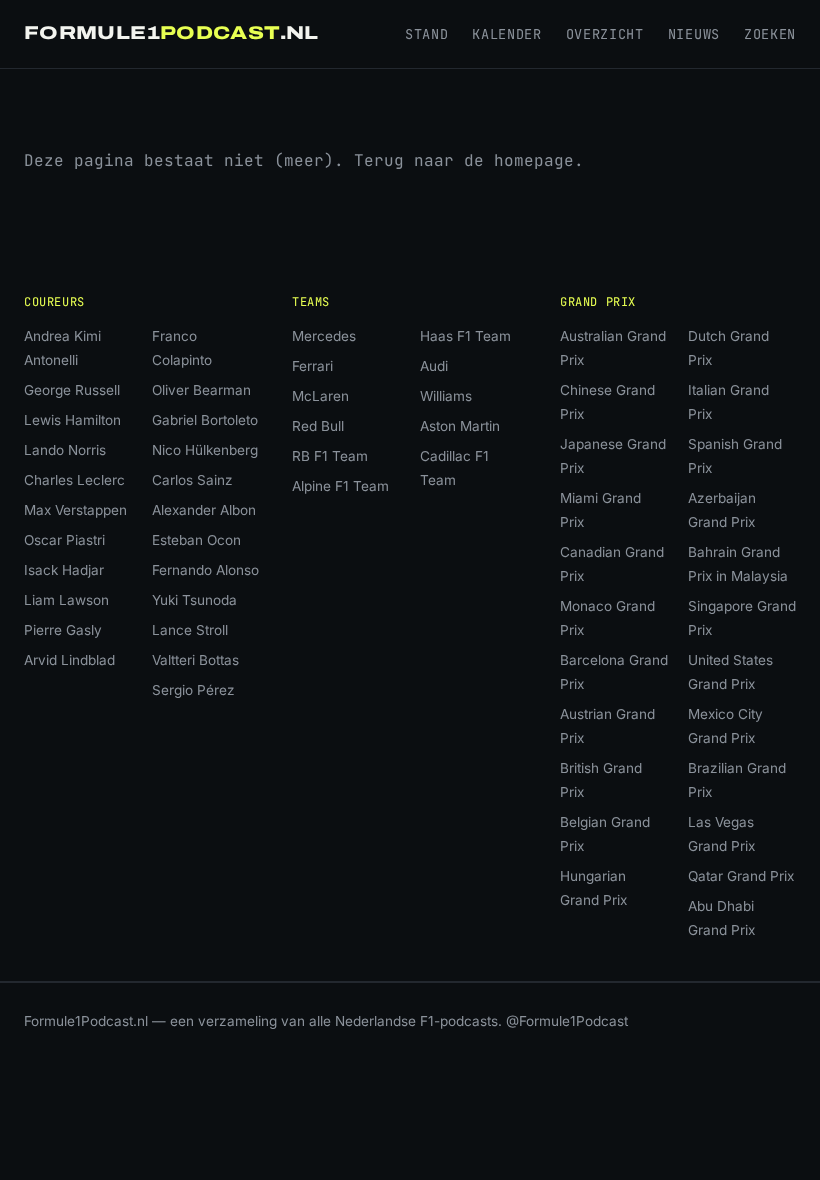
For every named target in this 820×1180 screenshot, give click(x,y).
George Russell (72, 390)
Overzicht (605, 34)
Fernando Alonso (205, 570)
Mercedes (324, 336)
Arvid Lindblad (69, 660)
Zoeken (770, 34)
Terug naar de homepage (464, 160)
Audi (434, 366)
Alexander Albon (204, 510)
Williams (446, 396)
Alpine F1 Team (340, 486)
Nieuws (694, 34)
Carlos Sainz (192, 480)
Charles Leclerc (74, 480)
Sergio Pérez (193, 690)
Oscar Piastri (64, 540)
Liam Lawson (66, 600)
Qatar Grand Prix (741, 876)
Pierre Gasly (63, 630)
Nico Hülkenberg (205, 450)
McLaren (320, 396)
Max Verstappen (75, 510)
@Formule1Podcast (567, 1021)
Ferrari (312, 366)
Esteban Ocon (196, 540)
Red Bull (318, 426)
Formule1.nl (171, 33)
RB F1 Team (330, 456)
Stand (426, 34)
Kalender (506, 34)
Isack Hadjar (64, 570)
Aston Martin (460, 426)
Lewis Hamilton (72, 420)
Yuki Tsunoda (194, 600)
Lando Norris (65, 450)
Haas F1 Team (465, 336)
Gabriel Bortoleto (205, 420)
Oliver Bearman (201, 390)
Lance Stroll (190, 630)
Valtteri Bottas (195, 660)
